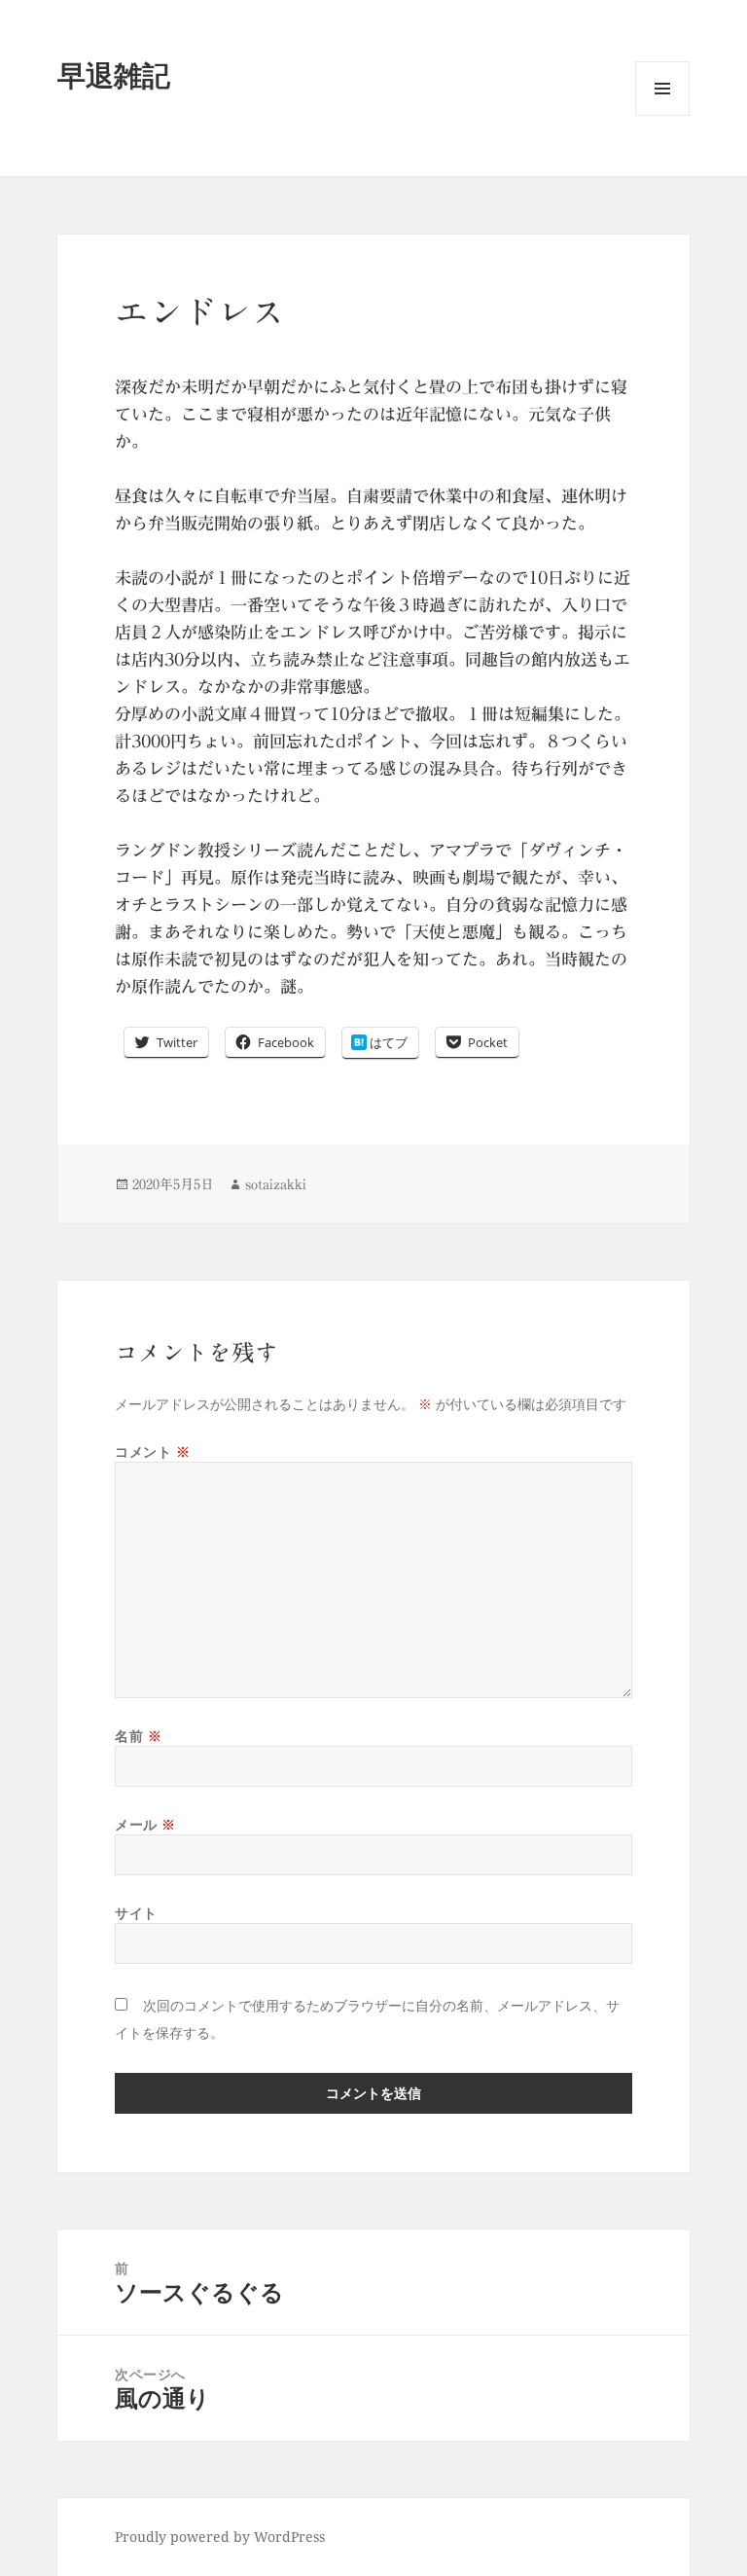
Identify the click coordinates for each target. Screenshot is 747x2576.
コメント (152, 1451)
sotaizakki (276, 1184)
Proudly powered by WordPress (220, 2537)
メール (145, 1824)
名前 (138, 1736)
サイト (136, 1913)
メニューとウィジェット (662, 115)
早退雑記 (114, 74)
